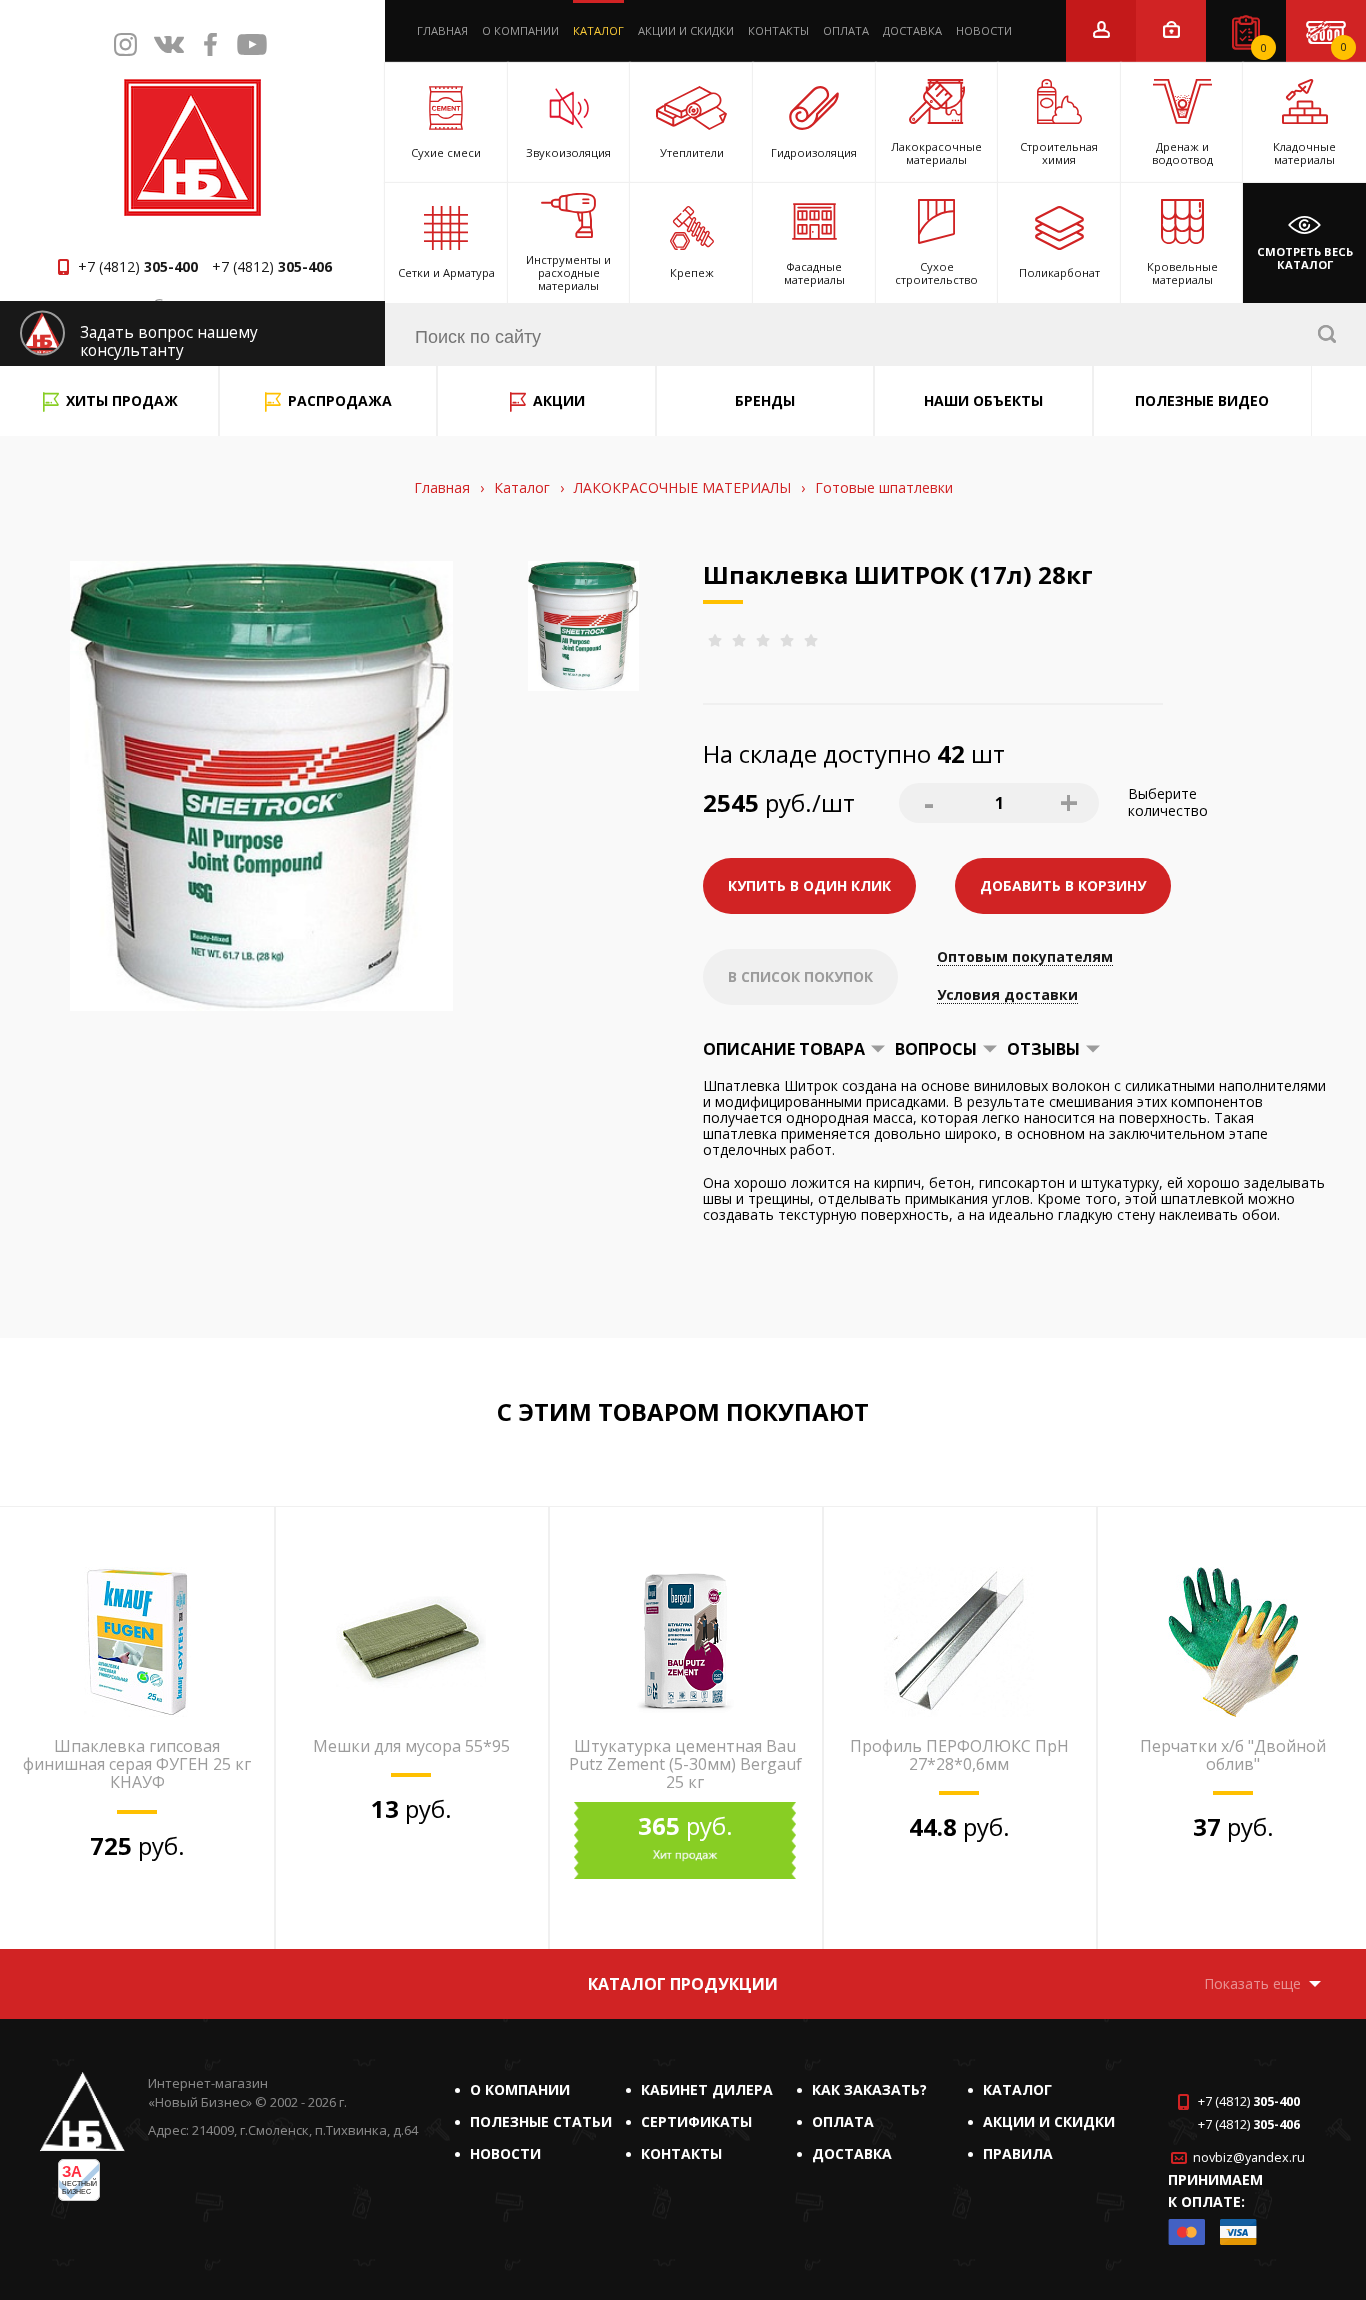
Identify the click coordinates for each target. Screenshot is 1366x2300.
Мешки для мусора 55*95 (411, 1746)
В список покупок (800, 976)
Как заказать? (869, 2089)
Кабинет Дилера (707, 2089)
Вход (1171, 29)
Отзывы (1043, 1049)
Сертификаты (696, 2121)
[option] (137, 1728)
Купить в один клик (809, 885)
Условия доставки (1007, 995)
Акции (559, 400)
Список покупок (1264, 48)
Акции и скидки (686, 30)
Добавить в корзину (1063, 885)
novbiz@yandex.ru (1249, 2157)
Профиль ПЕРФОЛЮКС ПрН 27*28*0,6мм (959, 1755)
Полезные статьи (541, 2121)
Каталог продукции (683, 1984)
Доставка (912, 30)
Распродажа (340, 400)
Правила (1018, 2153)
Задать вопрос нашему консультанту (169, 341)
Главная (442, 30)
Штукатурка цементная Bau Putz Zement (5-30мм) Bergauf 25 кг (685, 1764)
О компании (520, 30)
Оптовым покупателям (1025, 957)
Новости (984, 30)
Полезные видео (1202, 400)
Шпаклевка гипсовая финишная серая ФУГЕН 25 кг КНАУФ (137, 1764)
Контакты (778, 30)
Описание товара (784, 1049)
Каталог (598, 30)
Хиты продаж (122, 400)
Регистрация (1101, 29)
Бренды (765, 400)
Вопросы (936, 1049)
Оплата (846, 30)
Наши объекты (983, 400)
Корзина (1344, 47)
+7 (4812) (138, 267)
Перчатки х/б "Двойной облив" (1233, 1755)
